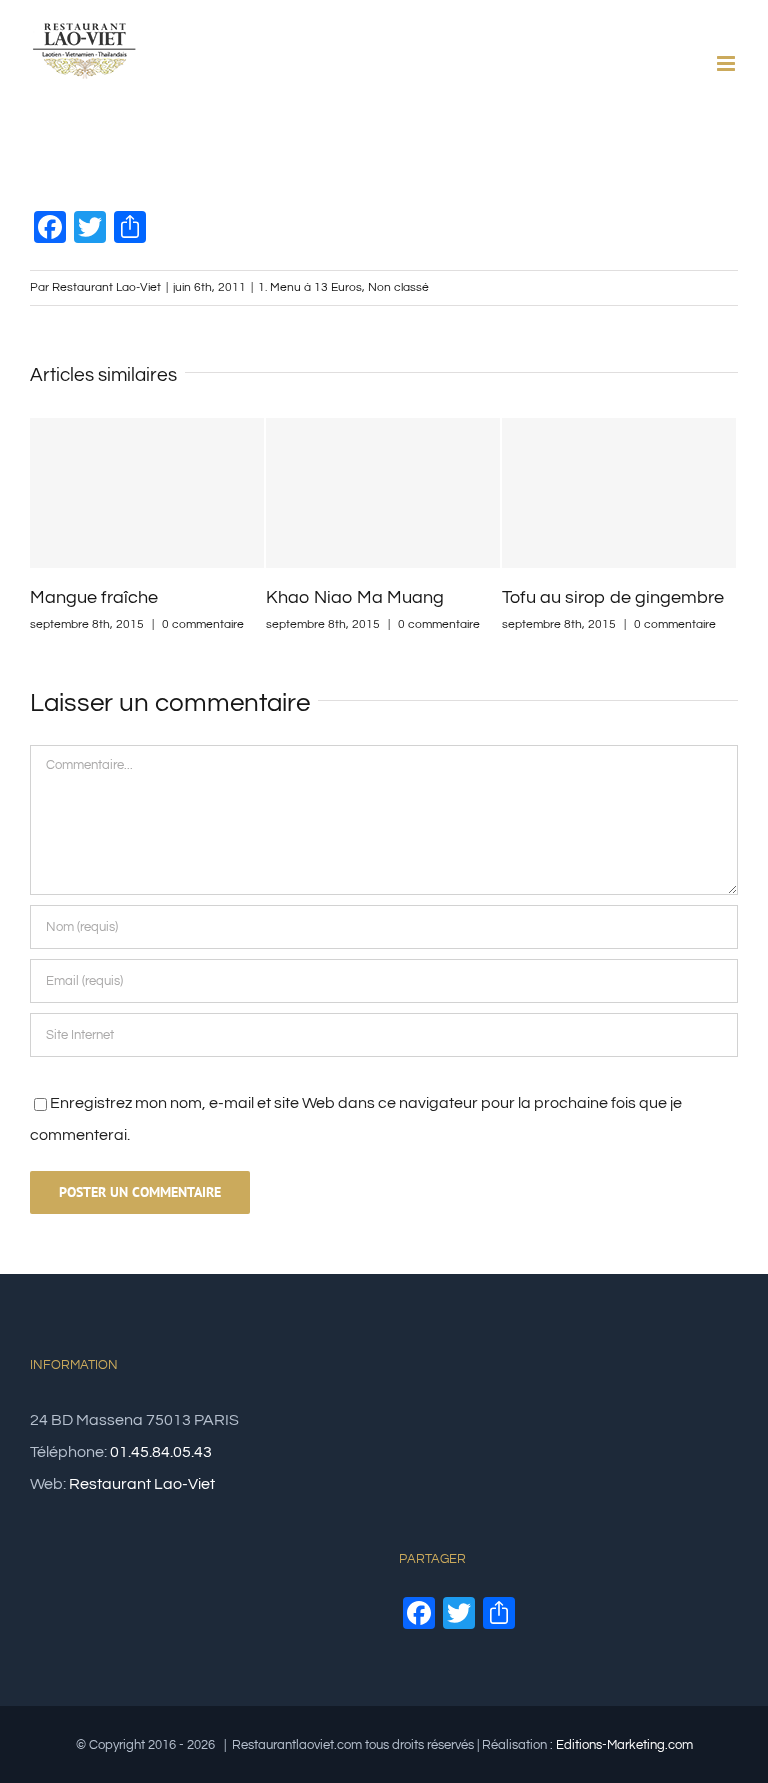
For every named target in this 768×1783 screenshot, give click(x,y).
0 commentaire (203, 624)
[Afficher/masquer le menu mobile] (727, 63)
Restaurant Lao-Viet (106, 287)
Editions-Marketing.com (624, 1745)
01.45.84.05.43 (161, 1452)
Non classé (398, 287)
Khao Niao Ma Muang (355, 597)
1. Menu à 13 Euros (310, 287)
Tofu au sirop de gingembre (613, 597)
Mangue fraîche (94, 597)
